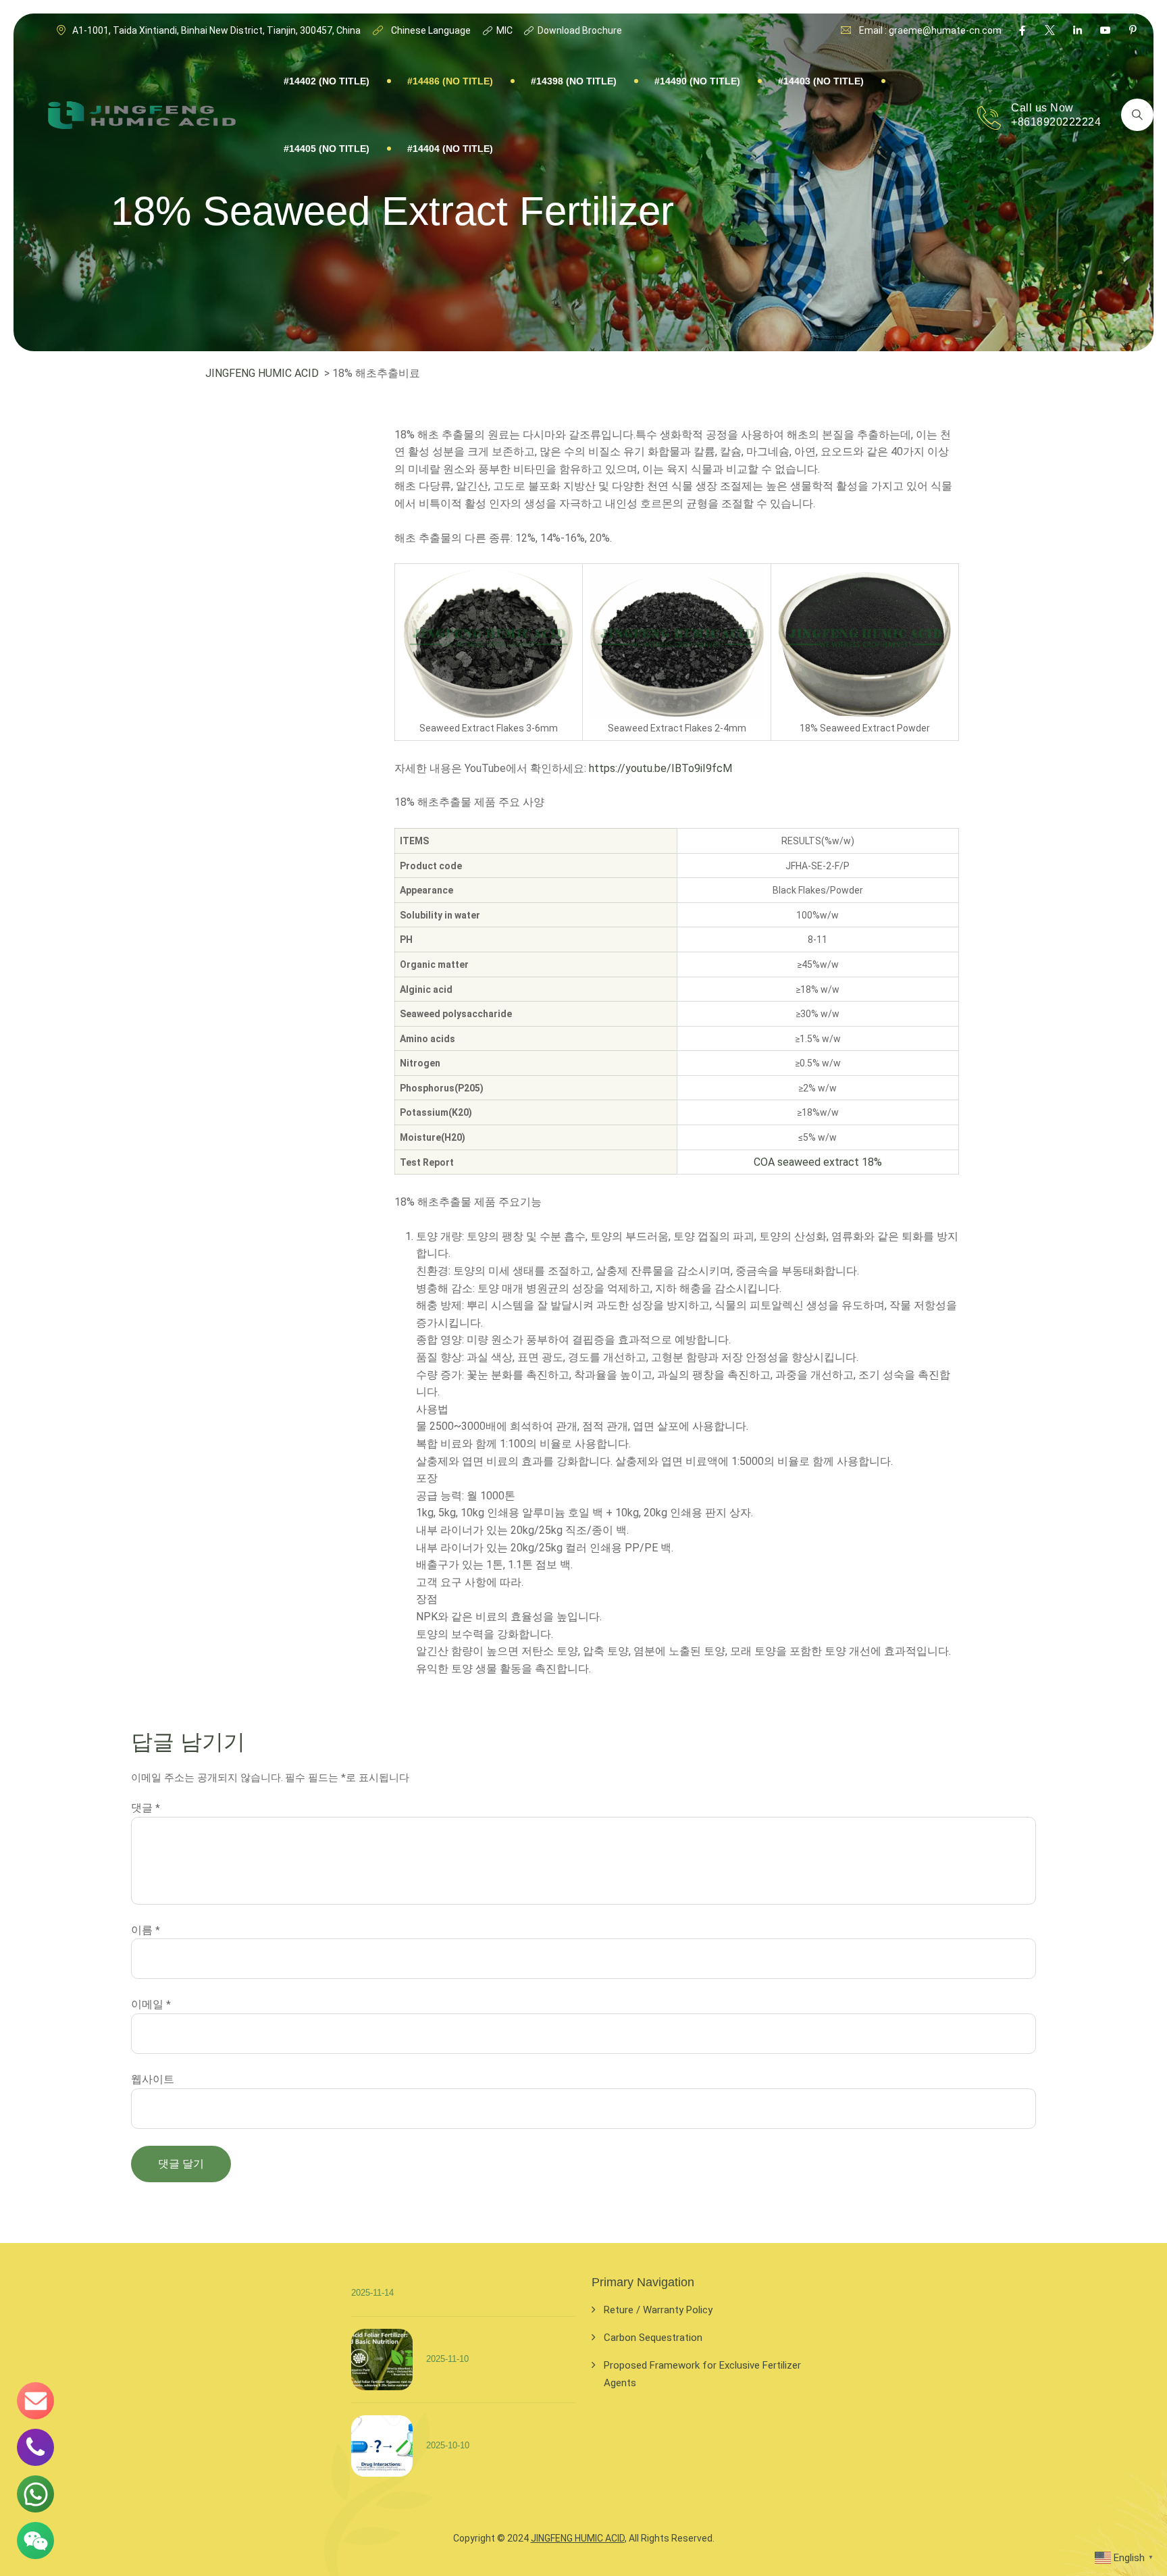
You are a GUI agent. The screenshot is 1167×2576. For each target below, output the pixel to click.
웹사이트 (153, 2079)
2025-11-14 (372, 2293)
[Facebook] (1022, 30)
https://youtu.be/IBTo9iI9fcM (662, 768)
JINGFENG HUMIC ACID (262, 373)
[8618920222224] (35, 2494)
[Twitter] (1050, 30)
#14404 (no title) (450, 149)
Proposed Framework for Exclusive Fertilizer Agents (702, 2374)
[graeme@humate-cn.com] (35, 2401)
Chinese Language (430, 30)
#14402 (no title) (327, 81)
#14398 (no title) (574, 81)
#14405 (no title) (327, 149)
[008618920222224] (35, 2447)
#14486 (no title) (450, 81)
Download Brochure (579, 30)
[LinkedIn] (1078, 30)
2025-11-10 (447, 2358)
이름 (146, 1930)
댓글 (146, 1808)
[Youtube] (1105, 30)
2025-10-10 (448, 2445)
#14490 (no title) (697, 81)
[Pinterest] (1133, 30)
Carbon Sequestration (653, 2338)
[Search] (1137, 115)
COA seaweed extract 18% (818, 1162)
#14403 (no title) (821, 81)
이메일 (151, 2004)
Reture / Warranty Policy (658, 2310)
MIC (503, 30)
